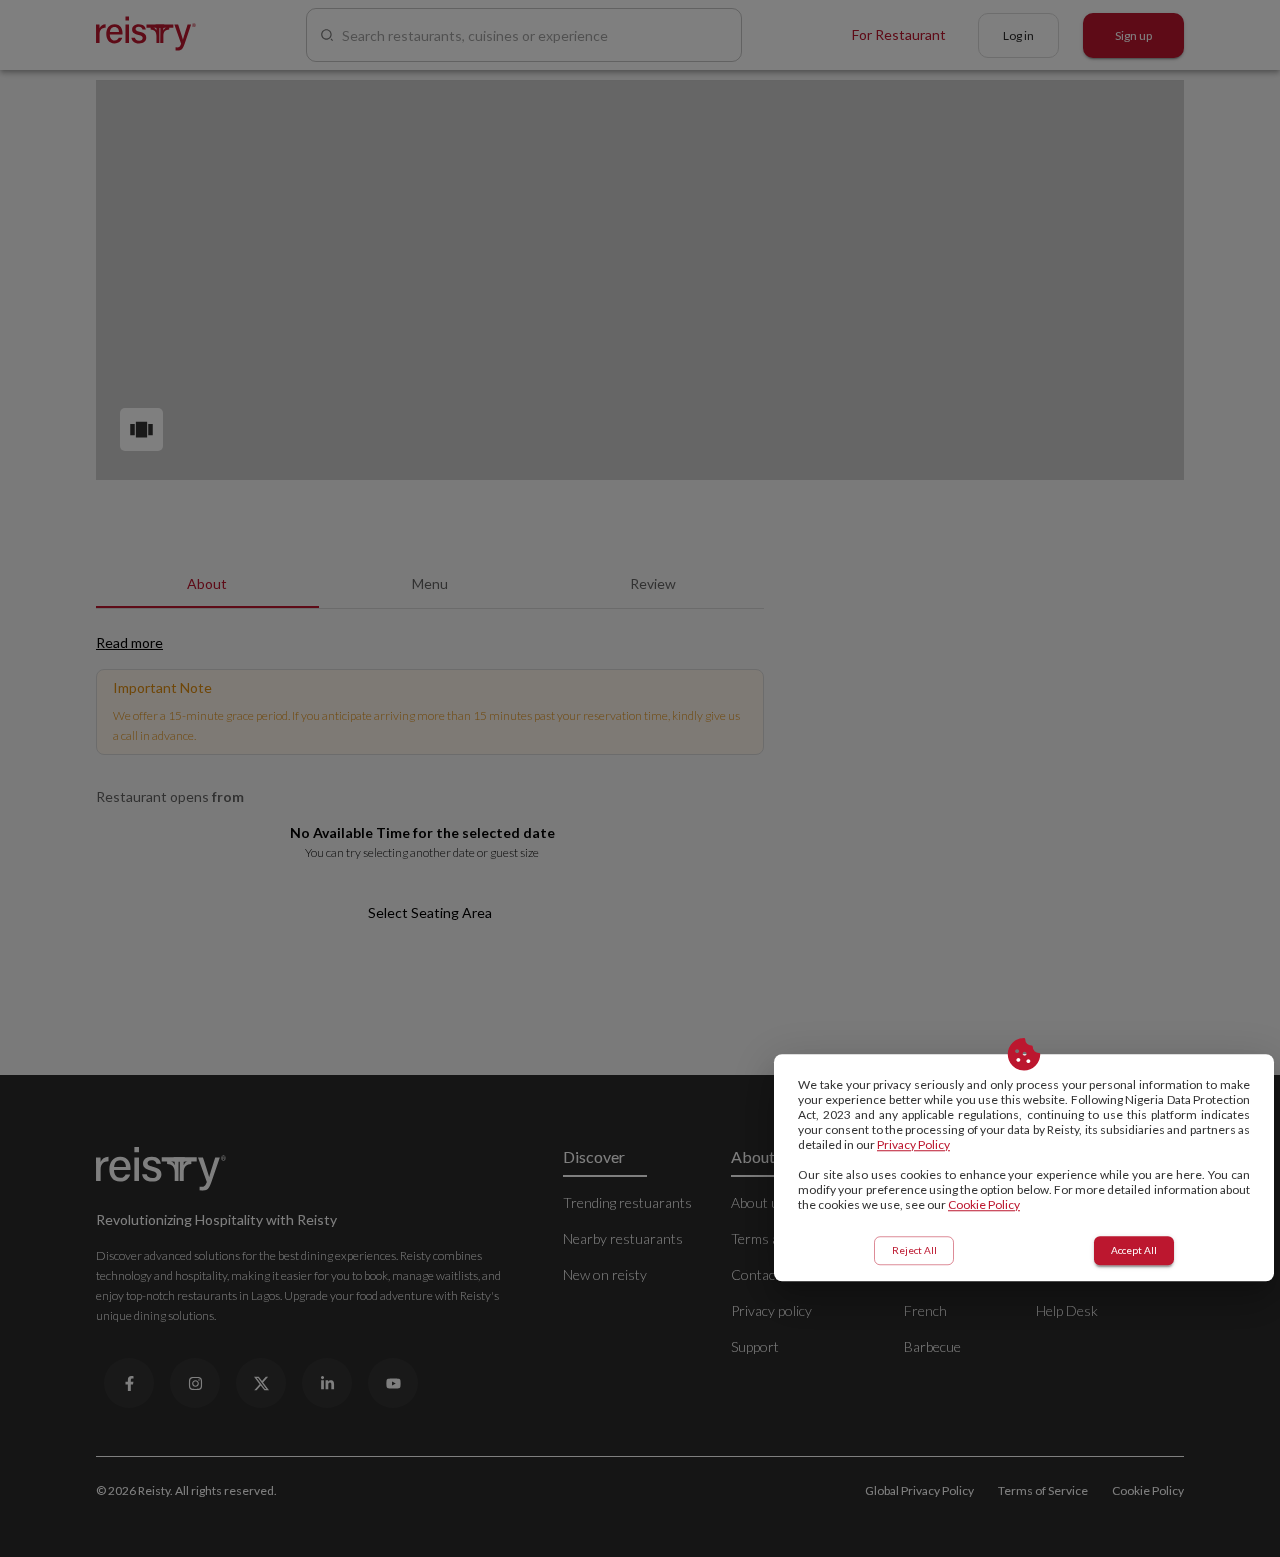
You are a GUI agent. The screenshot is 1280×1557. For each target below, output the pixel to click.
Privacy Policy (913, 1144)
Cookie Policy (984, 1204)
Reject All (914, 1250)
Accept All (1134, 1250)
